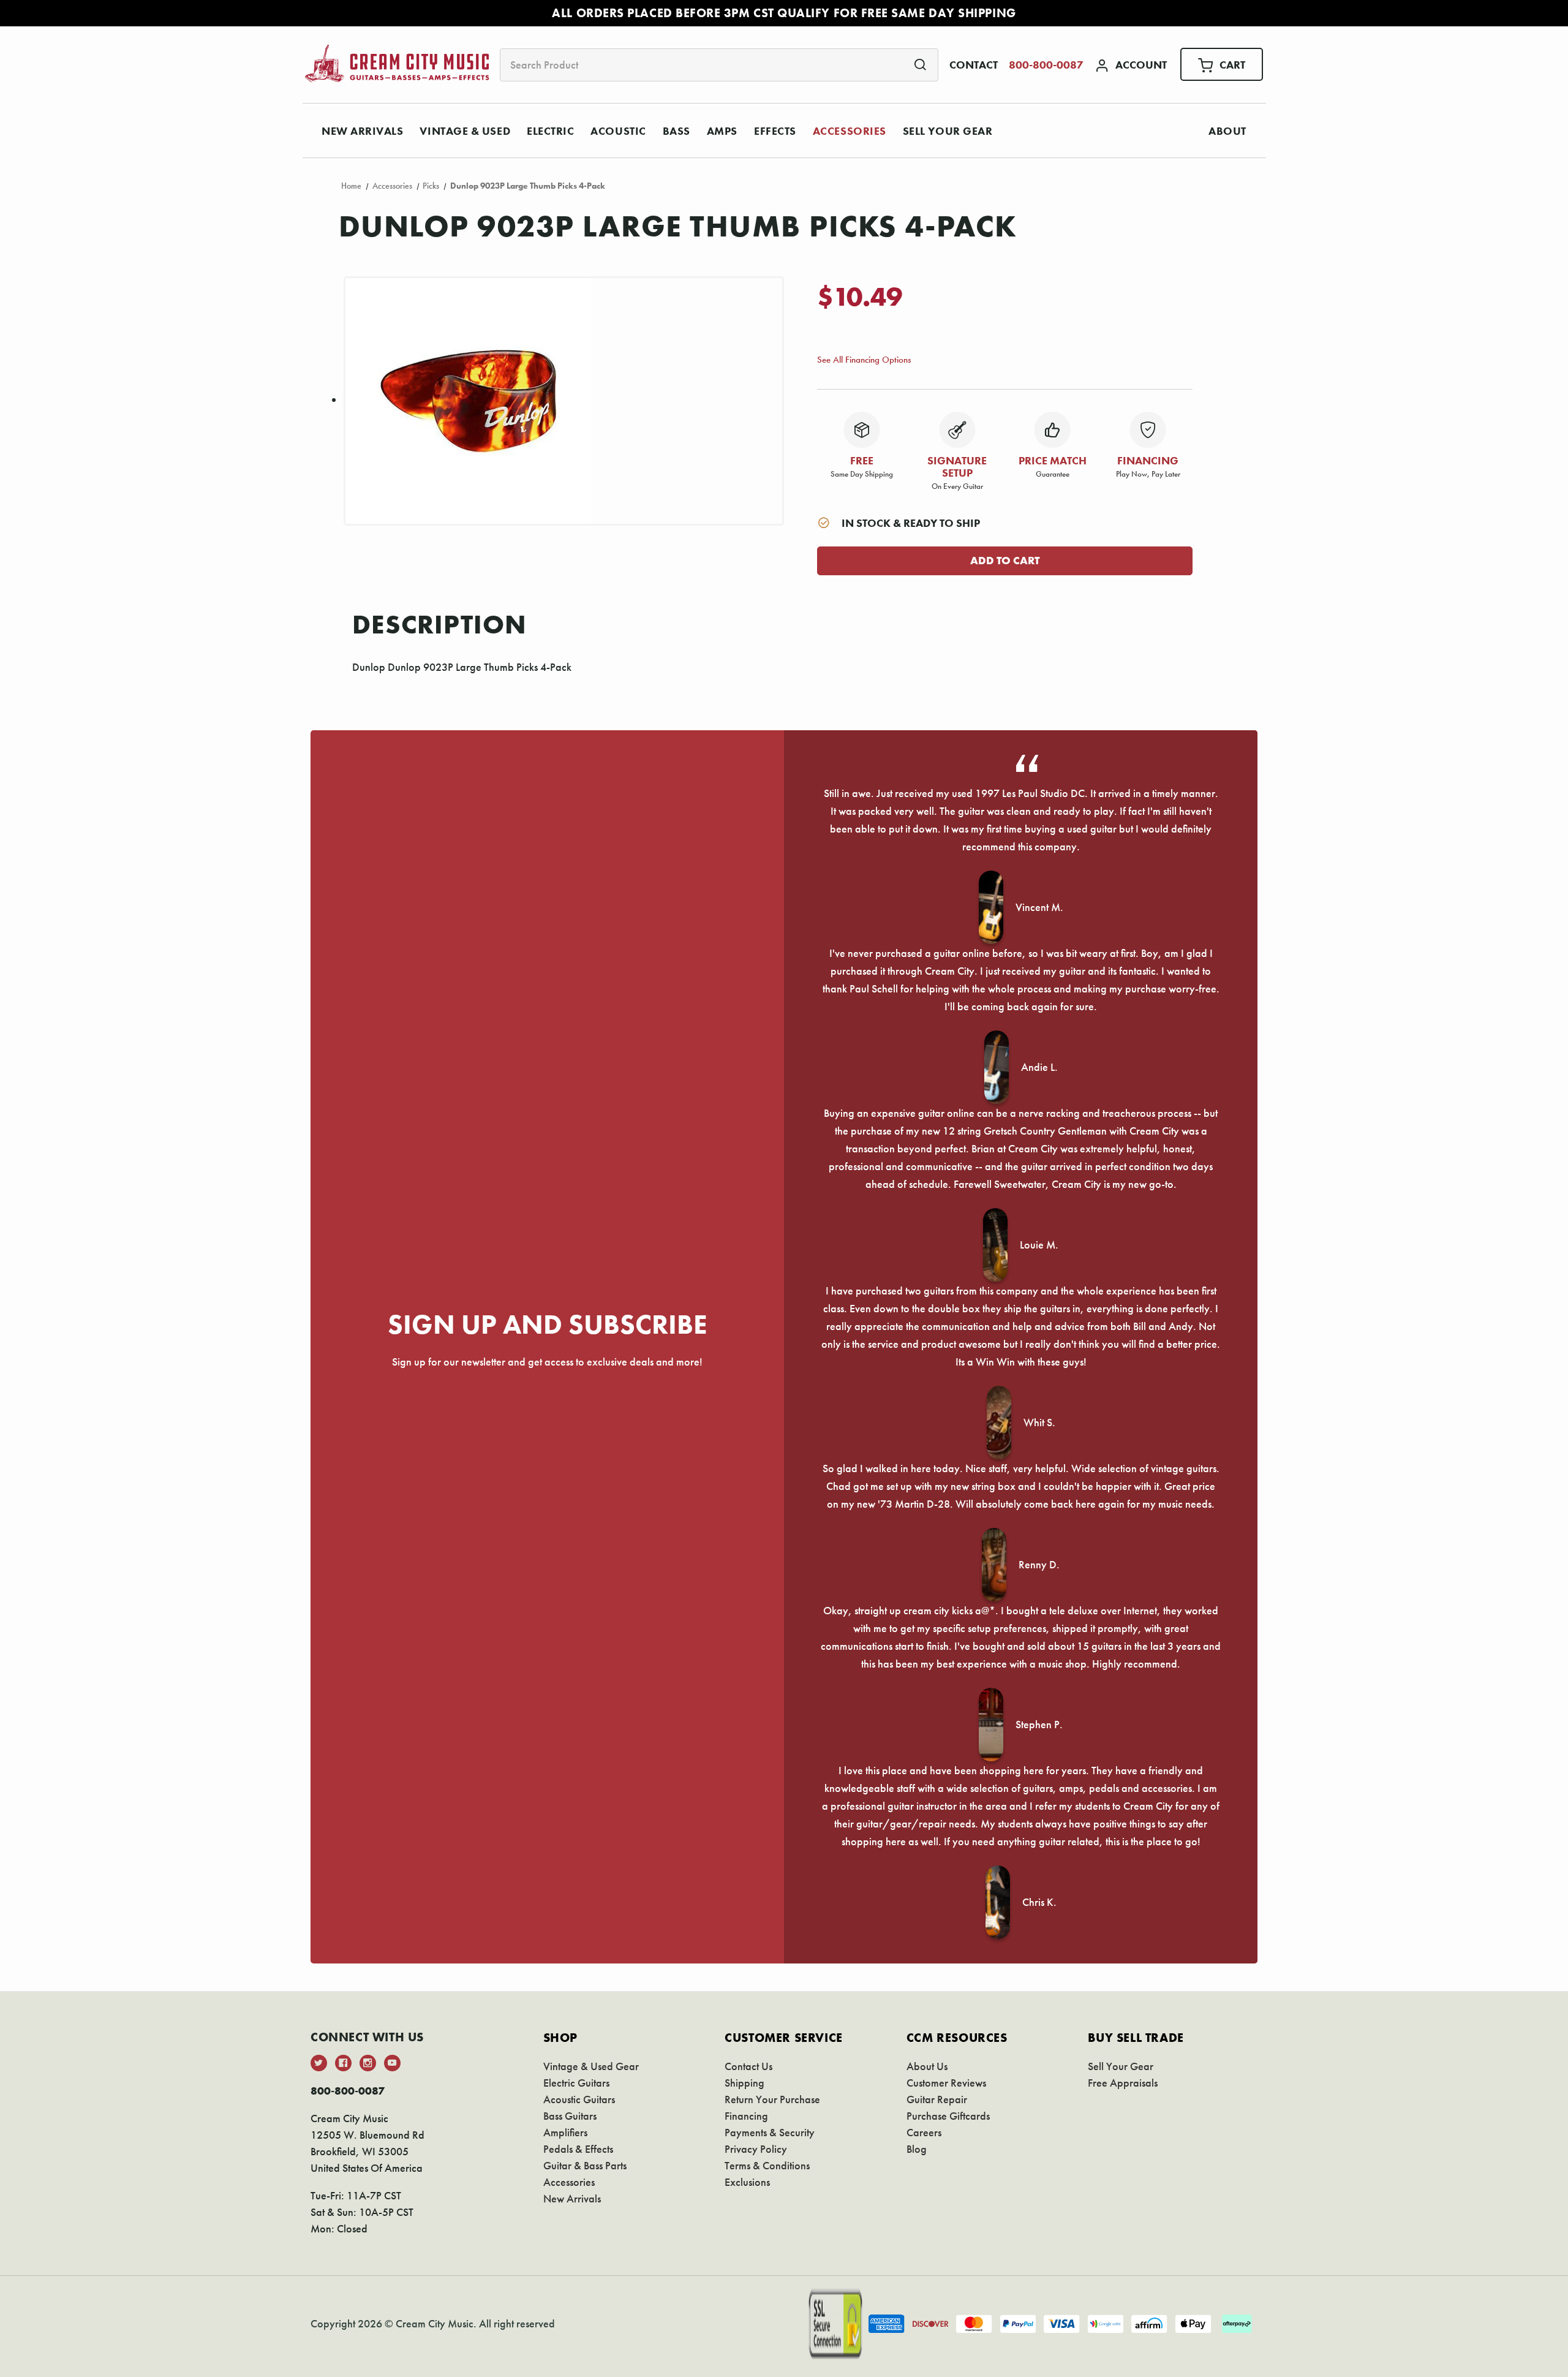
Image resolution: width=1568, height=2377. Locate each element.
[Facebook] (343, 2063)
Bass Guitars (570, 2116)
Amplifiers (565, 2132)
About (1227, 131)
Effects (775, 131)
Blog (917, 2149)
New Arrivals (362, 131)
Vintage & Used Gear (591, 2066)
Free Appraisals (1123, 2083)
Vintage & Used (465, 131)
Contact (974, 65)
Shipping (744, 2083)
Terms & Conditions (767, 2165)
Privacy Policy (756, 2149)
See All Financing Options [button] (864, 359)
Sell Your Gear (948, 131)
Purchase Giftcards (948, 2116)
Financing (746, 2116)
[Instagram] (368, 2063)
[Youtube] (392, 2063)
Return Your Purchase (772, 2099)
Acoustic (618, 131)
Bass (677, 131)
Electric (550, 131)
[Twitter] (319, 2063)
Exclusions (747, 2182)
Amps (722, 131)
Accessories (850, 131)
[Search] (920, 64)
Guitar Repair (937, 2099)
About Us (927, 2066)
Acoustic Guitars (579, 2099)
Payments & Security (770, 2132)
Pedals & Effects (578, 2149)
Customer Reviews (946, 2083)
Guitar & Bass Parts (585, 2165)
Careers (924, 2132)
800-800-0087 (1046, 65)
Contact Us (748, 2066)
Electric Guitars (576, 2083)
